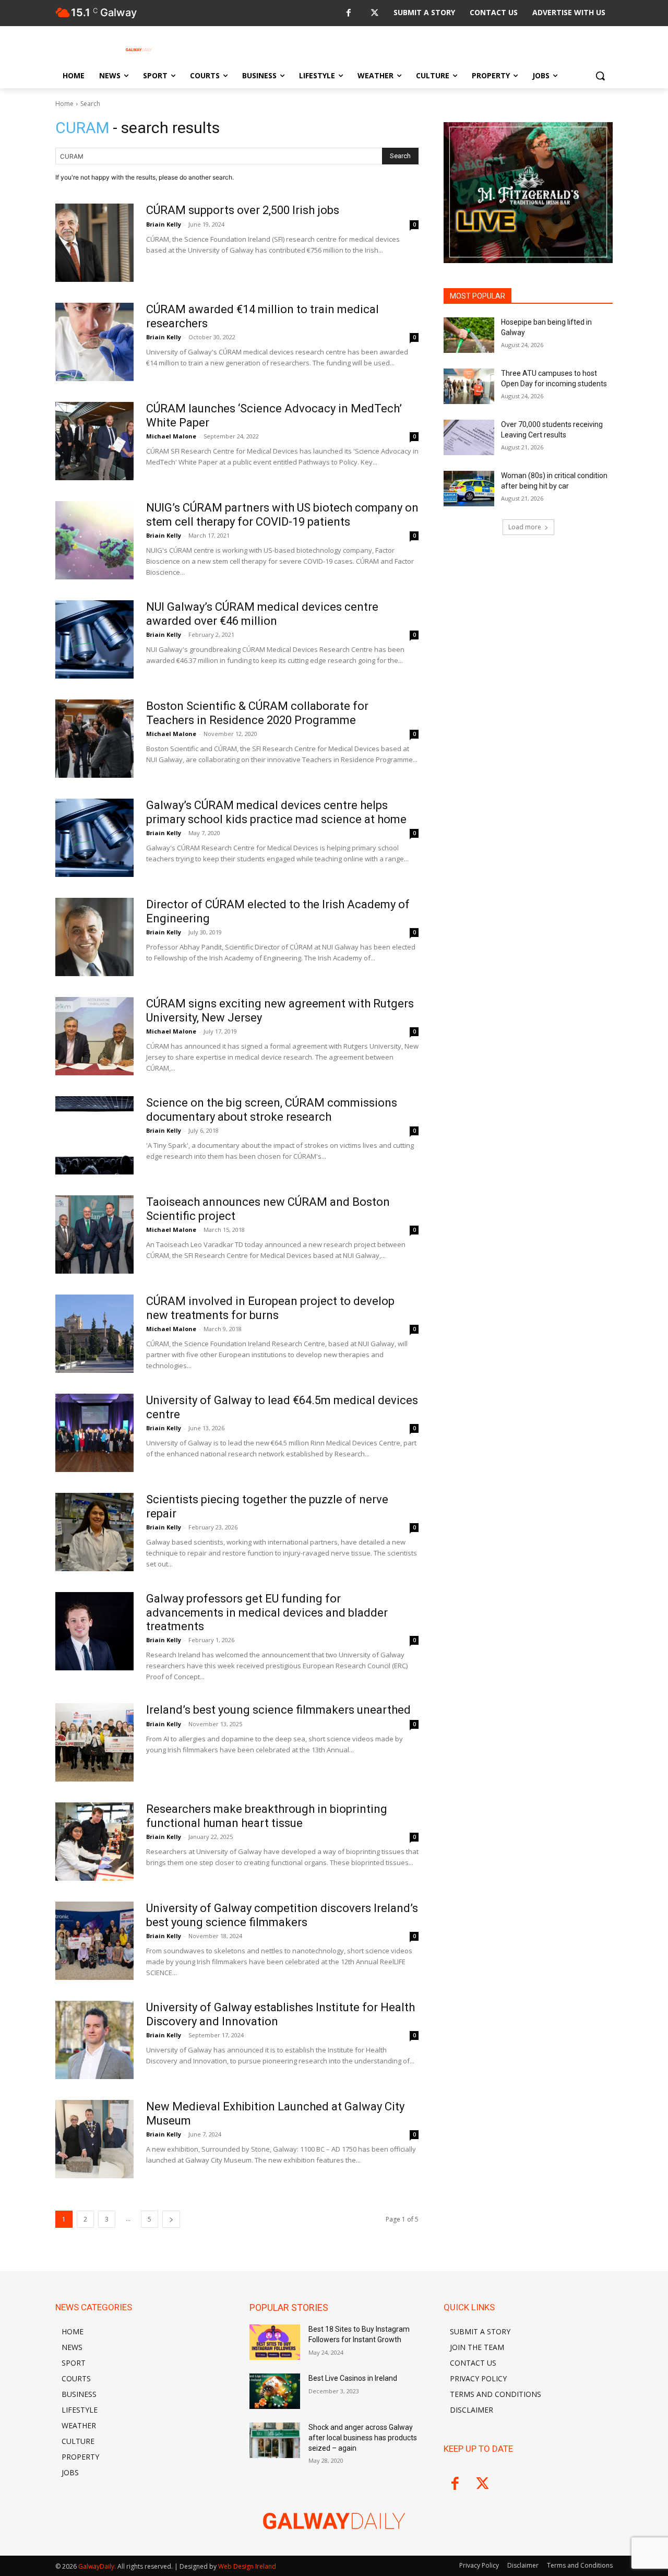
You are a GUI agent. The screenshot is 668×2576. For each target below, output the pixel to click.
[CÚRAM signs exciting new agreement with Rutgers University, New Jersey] (94, 1036)
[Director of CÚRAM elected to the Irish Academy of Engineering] (94, 937)
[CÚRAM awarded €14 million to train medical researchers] (94, 342)
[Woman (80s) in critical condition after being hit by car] (469, 489)
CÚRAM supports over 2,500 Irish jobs (243, 210)
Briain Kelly (164, 224)
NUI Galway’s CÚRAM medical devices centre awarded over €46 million (262, 614)
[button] (600, 76)
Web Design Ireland (247, 2566)
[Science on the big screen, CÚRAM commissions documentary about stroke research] (94, 1135)
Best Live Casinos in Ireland (353, 2378)
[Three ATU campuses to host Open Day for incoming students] (469, 386)
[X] (374, 13)
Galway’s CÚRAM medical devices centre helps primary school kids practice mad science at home (276, 812)
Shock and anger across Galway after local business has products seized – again (363, 2437)
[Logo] (139, 50)
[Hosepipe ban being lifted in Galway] (469, 335)
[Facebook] (348, 13)
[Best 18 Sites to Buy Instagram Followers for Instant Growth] (275, 2342)
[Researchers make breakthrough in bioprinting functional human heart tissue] (94, 1842)
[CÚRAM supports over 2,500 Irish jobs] (94, 243)
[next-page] (171, 2219)
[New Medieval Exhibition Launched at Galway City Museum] (94, 2139)
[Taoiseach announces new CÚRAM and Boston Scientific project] (94, 1234)
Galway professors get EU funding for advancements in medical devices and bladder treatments (267, 1612)
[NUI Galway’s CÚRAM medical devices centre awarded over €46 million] (94, 639)
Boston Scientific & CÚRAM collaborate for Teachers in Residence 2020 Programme (257, 713)
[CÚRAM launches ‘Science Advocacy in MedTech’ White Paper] (94, 441)
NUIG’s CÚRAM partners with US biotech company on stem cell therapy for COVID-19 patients (282, 514)
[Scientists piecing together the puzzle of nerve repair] (94, 1532)
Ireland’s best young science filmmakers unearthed (278, 1710)
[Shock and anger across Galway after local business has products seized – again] (275, 2440)
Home (64, 104)
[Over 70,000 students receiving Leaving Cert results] (469, 437)
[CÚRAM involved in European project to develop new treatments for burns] (94, 1334)
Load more (525, 527)
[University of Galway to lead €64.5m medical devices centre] (94, 1433)
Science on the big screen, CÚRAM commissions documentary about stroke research (272, 1109)
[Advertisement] (528, 625)
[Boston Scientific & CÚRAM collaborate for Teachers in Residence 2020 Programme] (94, 739)
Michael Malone (171, 436)
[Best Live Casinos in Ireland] (275, 2391)
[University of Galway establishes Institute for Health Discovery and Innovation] (94, 2040)
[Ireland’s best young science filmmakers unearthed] (94, 1742)
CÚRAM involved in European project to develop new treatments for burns (270, 1308)
